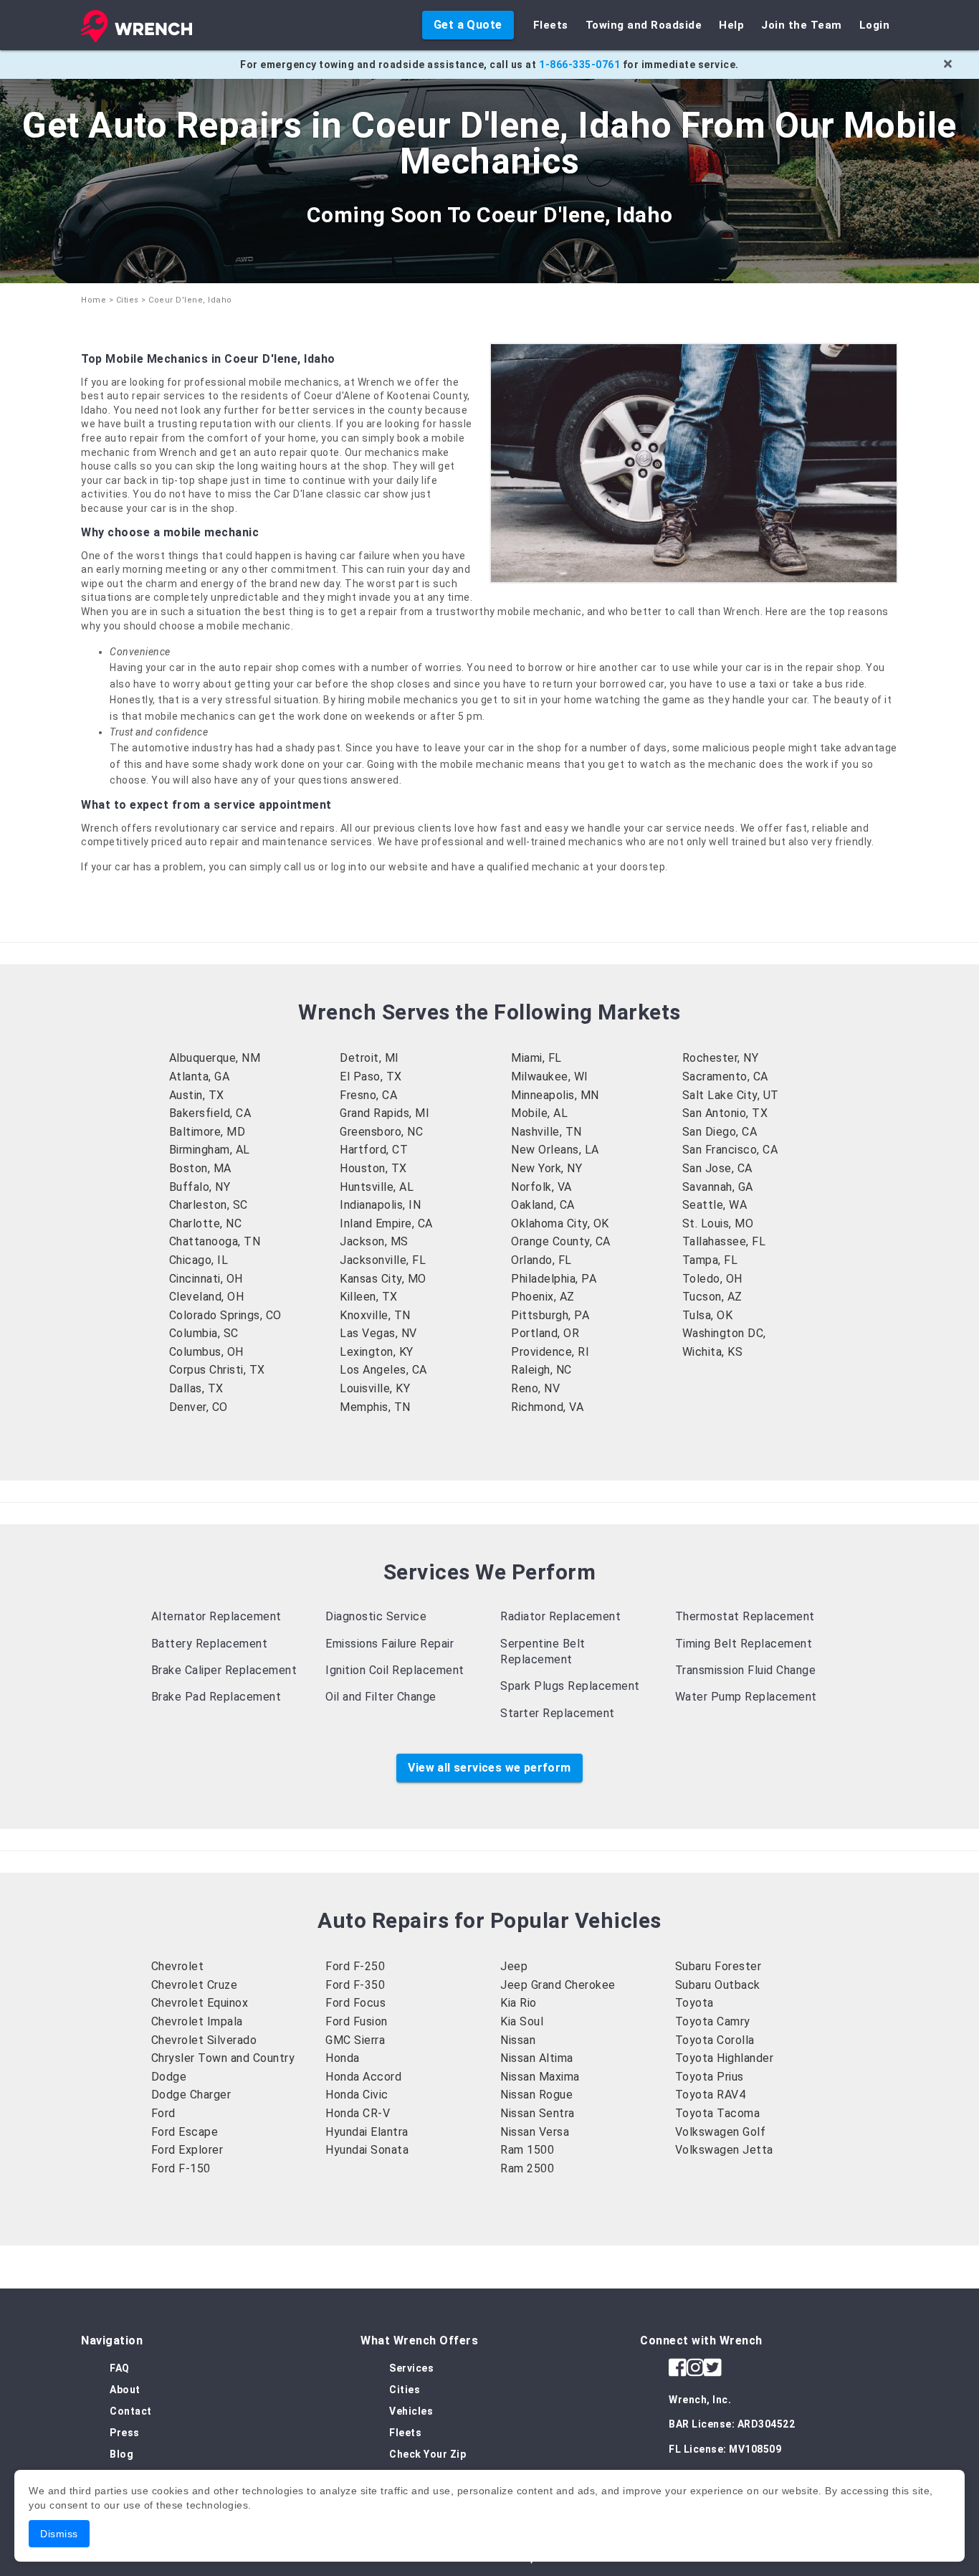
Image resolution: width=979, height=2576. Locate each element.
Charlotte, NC (206, 1223)
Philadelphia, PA (554, 1279)
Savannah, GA (718, 1187)
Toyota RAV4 (711, 2095)
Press (125, 2433)
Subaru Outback (718, 1985)
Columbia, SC (204, 1333)
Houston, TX (373, 1168)
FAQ (120, 2368)
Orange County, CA (561, 1241)
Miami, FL (536, 1058)
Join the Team (802, 25)
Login (875, 25)
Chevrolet (178, 1966)
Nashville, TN (546, 1132)
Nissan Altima (537, 2058)
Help (731, 25)
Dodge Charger (191, 2095)
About (125, 2390)
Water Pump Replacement (746, 1697)
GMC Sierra (355, 2040)
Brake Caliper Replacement (224, 1670)
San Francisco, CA (730, 1150)
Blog (121, 2454)
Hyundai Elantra (367, 2132)
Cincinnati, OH (206, 1279)
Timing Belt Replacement (744, 1644)
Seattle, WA (715, 1205)
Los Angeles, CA (383, 1370)
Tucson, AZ (712, 1297)
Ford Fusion (357, 2021)
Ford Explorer (187, 2150)
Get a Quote (468, 25)
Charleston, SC (209, 1205)
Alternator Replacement (216, 1616)
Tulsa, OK (708, 1315)
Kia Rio (519, 2003)
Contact (131, 2411)
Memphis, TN (375, 1407)
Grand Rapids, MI (385, 1113)
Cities (128, 300)
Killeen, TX (369, 1297)
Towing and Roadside (644, 25)
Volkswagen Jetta (724, 2150)
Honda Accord (363, 2077)
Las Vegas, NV (378, 1333)
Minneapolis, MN (555, 1095)
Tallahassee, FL (724, 1241)
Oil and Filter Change (381, 1697)
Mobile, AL (539, 1113)
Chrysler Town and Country (223, 2058)
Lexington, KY (377, 1352)
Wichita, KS (713, 1352)
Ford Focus (355, 2003)
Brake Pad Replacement (216, 1697)
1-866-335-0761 (579, 65)
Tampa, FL (710, 1260)
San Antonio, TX (725, 1113)
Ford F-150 (181, 2168)
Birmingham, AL (210, 1150)
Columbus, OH (206, 1352)
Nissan (518, 2040)
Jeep (514, 1966)
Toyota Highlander (725, 2058)
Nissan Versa (535, 2132)
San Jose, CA (717, 1168)
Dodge (169, 2077)
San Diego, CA (720, 1132)
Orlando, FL (541, 1260)
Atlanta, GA (200, 1076)
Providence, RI (550, 1352)
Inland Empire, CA (386, 1223)
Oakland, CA (543, 1205)
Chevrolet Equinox (200, 2003)
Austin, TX (197, 1095)
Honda (343, 2058)
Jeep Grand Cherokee (558, 1985)
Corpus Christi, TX (217, 1370)
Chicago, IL (199, 1260)
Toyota (694, 2003)
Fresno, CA (368, 1095)
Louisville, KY (375, 1388)
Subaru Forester (718, 1966)
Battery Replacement (210, 1644)
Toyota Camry (713, 2021)
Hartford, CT (374, 1150)
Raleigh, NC (541, 1370)
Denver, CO (199, 1407)
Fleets (551, 25)
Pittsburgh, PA (550, 1315)
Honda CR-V (358, 2113)
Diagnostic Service (376, 1616)
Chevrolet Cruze (195, 1985)
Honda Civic (357, 2095)
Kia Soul (522, 2021)
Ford (163, 2113)
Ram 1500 (527, 2150)
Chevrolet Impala (197, 2021)
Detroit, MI (369, 1058)
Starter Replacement (558, 1713)
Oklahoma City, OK (560, 1223)
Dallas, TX (196, 1388)
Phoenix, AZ (543, 1297)
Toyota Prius (710, 2077)
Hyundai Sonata (367, 2150)
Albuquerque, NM (215, 1058)
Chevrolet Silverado (204, 2040)
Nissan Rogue (536, 2095)
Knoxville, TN (375, 1315)
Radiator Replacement (560, 1616)
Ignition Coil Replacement (395, 1670)
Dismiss (59, 2534)
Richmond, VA (547, 1407)
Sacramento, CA (725, 1076)
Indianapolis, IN (380, 1205)
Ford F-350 (355, 1985)
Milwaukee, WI (550, 1076)
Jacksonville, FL (383, 1260)
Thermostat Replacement (745, 1616)
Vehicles (411, 2411)
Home (94, 300)
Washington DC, (724, 1333)
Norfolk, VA (541, 1187)
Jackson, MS (374, 1241)
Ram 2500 (527, 2168)
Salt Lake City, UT (731, 1095)
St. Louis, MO (718, 1223)
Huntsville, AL (377, 1187)
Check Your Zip (428, 2454)
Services (411, 2368)
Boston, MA (200, 1168)
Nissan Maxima (540, 2077)
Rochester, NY (721, 1058)
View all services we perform (489, 1768)
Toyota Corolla (715, 2040)
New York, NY (546, 1168)
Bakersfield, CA (210, 1113)
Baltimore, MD (207, 1132)
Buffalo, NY (200, 1187)
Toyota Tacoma (718, 2113)
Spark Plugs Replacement (570, 1686)
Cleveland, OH (207, 1297)
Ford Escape (185, 2132)
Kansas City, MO (383, 1279)
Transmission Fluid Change (746, 1670)
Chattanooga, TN (215, 1241)
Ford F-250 (355, 1966)
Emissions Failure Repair (390, 1644)
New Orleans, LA (555, 1150)
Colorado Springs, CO (225, 1315)
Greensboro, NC (381, 1132)
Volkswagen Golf (721, 2132)
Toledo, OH (712, 1279)
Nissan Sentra (538, 2113)
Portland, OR (545, 1333)
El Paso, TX (371, 1076)
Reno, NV (535, 1388)
